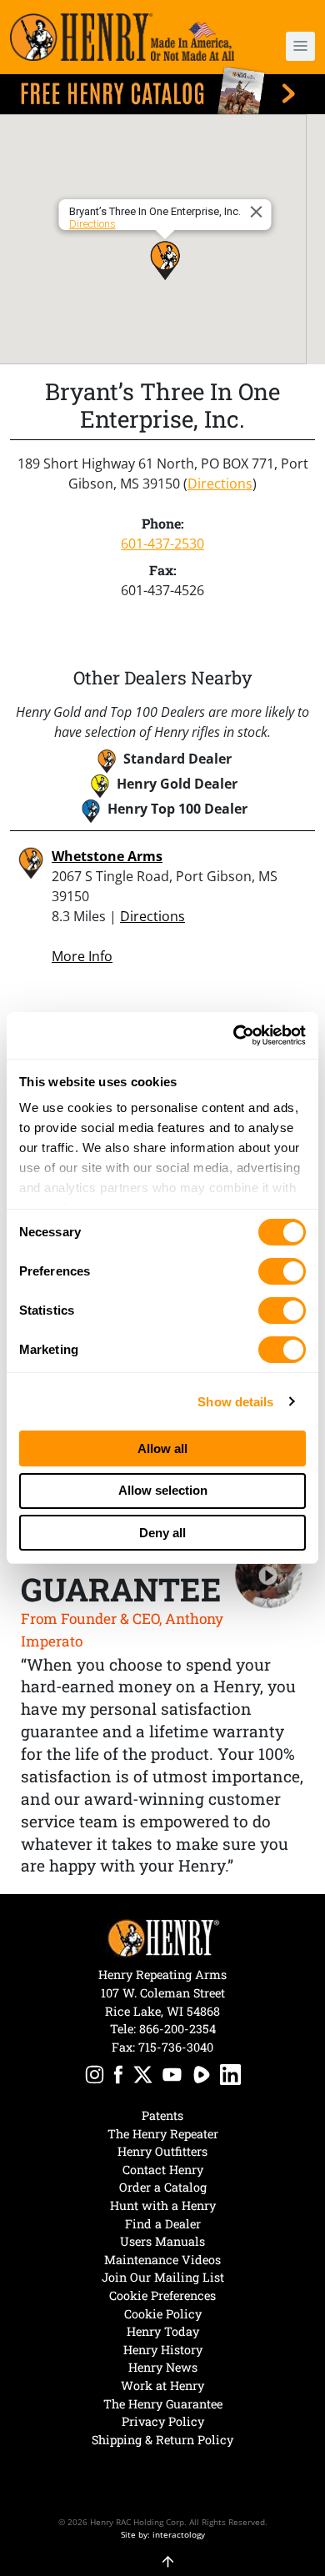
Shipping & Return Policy (162, 2440)
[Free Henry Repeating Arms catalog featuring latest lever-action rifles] (162, 90)
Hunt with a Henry (163, 2205)
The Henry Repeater (163, 2134)
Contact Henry (163, 2170)
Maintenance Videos (162, 2260)
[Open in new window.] (95, 2077)
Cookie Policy (163, 2314)
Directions (92, 224)
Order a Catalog (163, 2187)
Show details (235, 1402)
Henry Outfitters (162, 2151)
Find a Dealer (163, 2224)
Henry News (163, 2367)
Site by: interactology (163, 2534)
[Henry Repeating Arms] (122, 37)
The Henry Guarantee (163, 2404)
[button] (292, 46)
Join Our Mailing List (163, 2277)
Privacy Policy (163, 2421)
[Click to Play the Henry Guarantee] (269, 1575)
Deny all (162, 1533)
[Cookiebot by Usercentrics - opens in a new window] (234, 1035)
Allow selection (163, 1490)
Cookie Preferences (162, 2295)
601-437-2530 (162, 544)
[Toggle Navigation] (300, 46)
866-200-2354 (177, 2029)
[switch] (282, 1271)
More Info (82, 956)
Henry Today (163, 2331)
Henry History (163, 2350)
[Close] (259, 212)
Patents (162, 2115)
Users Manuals (162, 2241)
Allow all (162, 1448)
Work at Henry (162, 2386)
